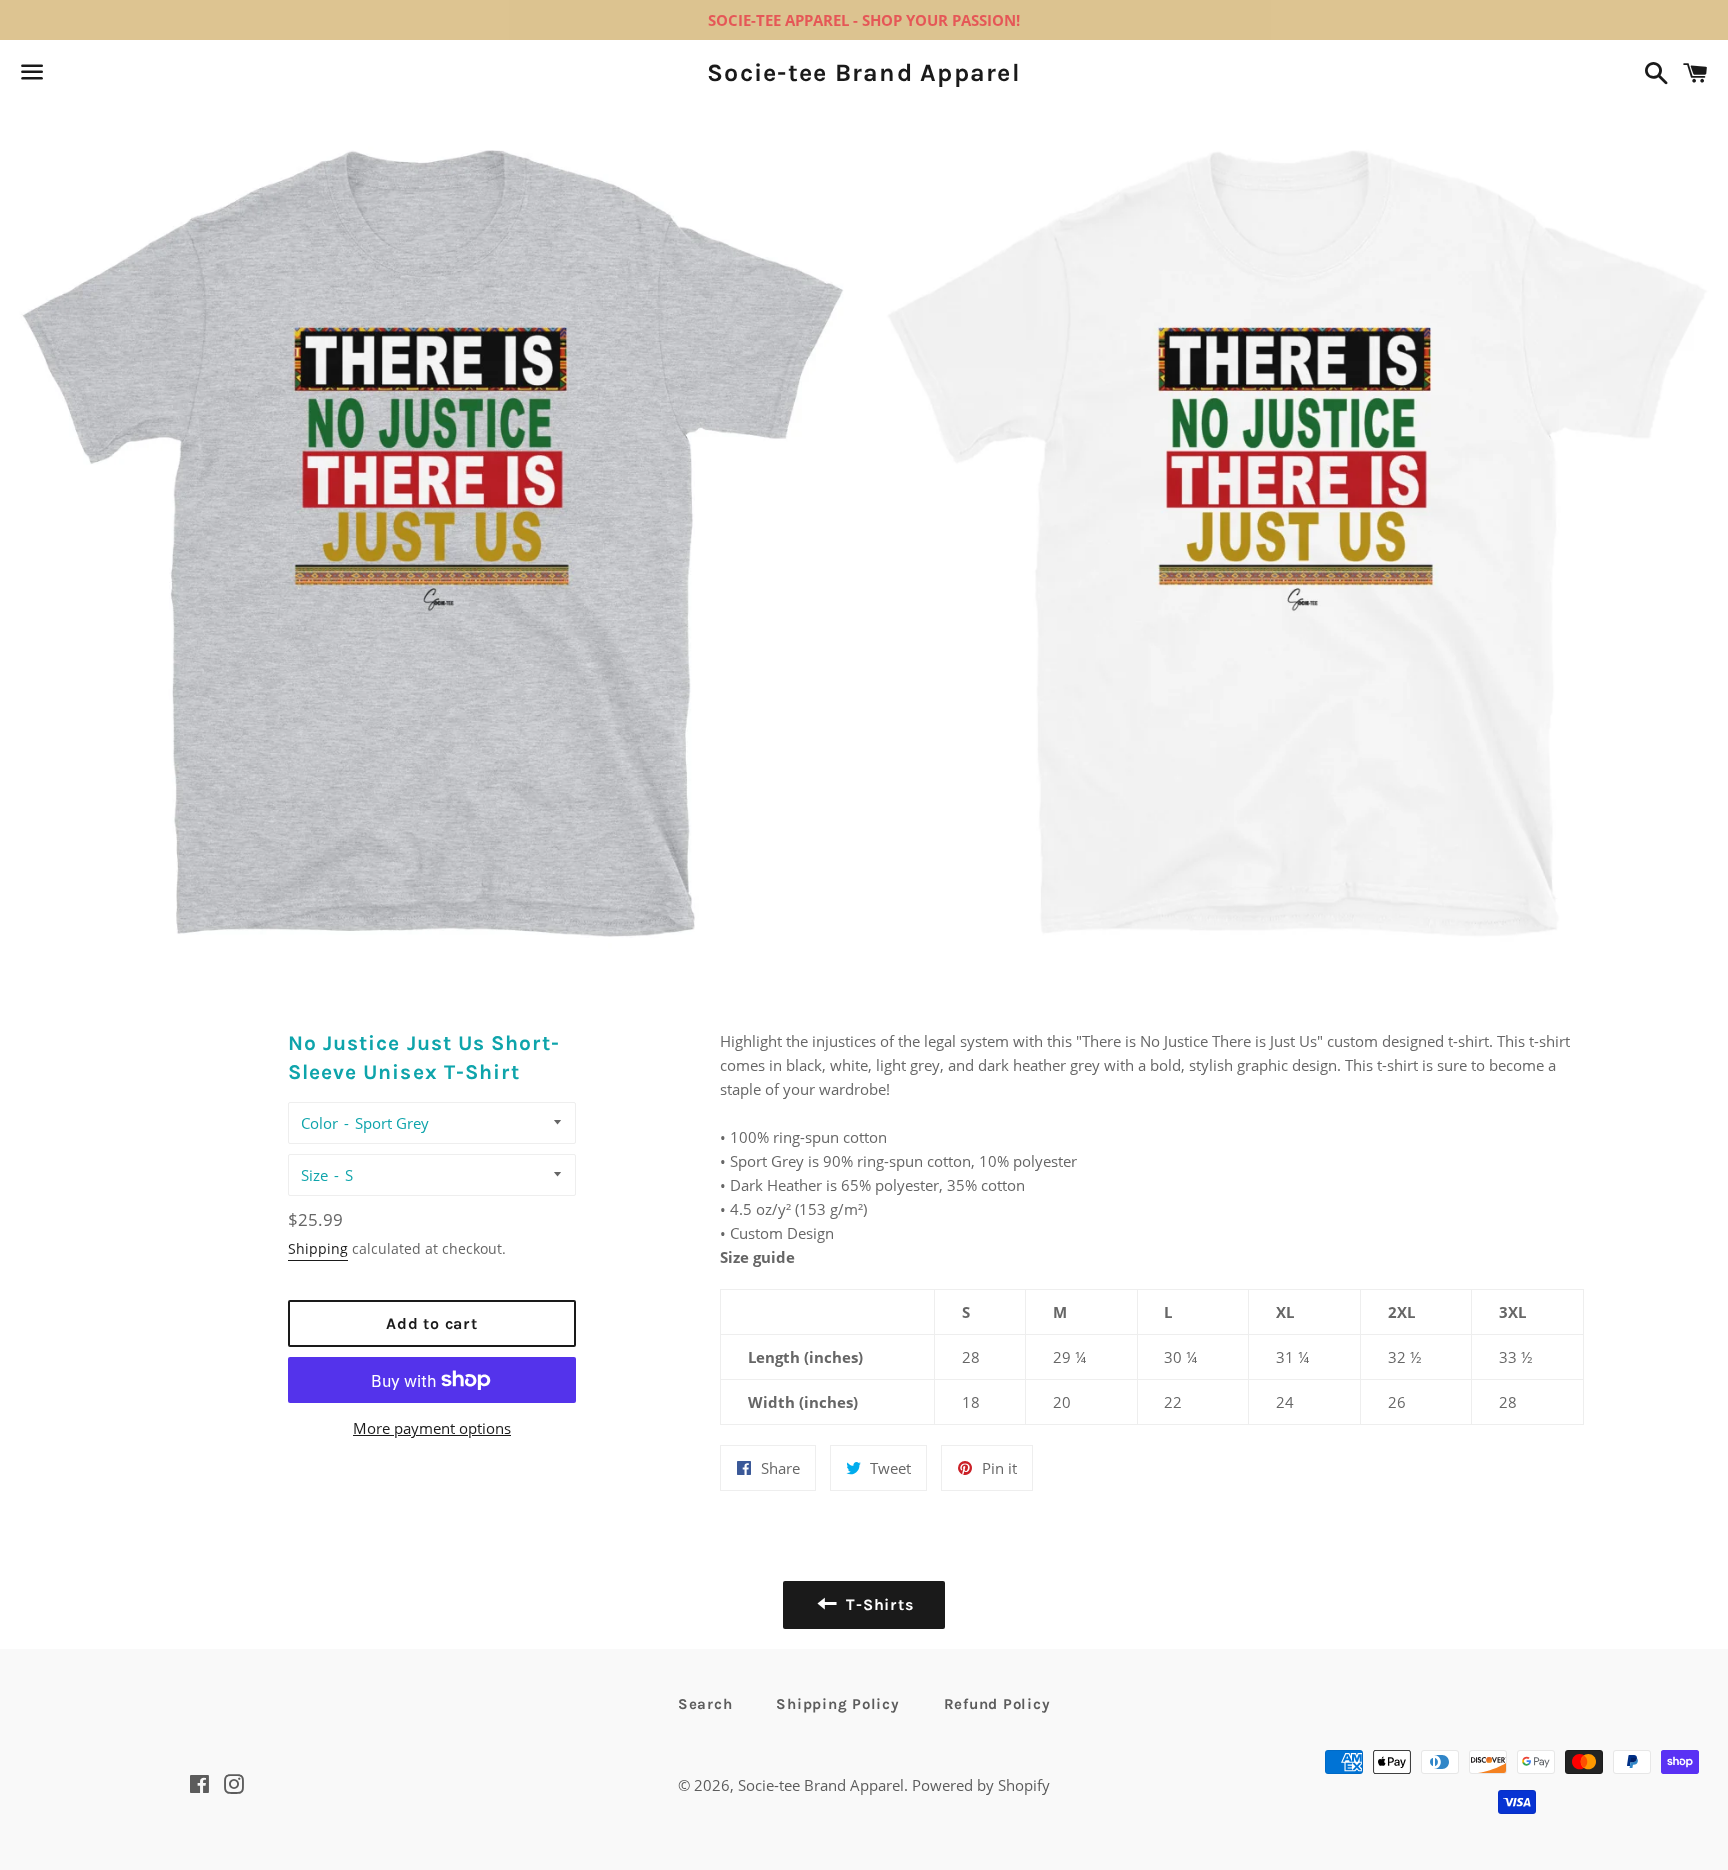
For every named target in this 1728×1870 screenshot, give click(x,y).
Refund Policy (997, 1704)
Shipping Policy (837, 1704)
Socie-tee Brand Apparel (864, 72)
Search (705, 1704)
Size (314, 1175)
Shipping (318, 1248)
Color (319, 1123)
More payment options (432, 1428)
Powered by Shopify (981, 1785)
